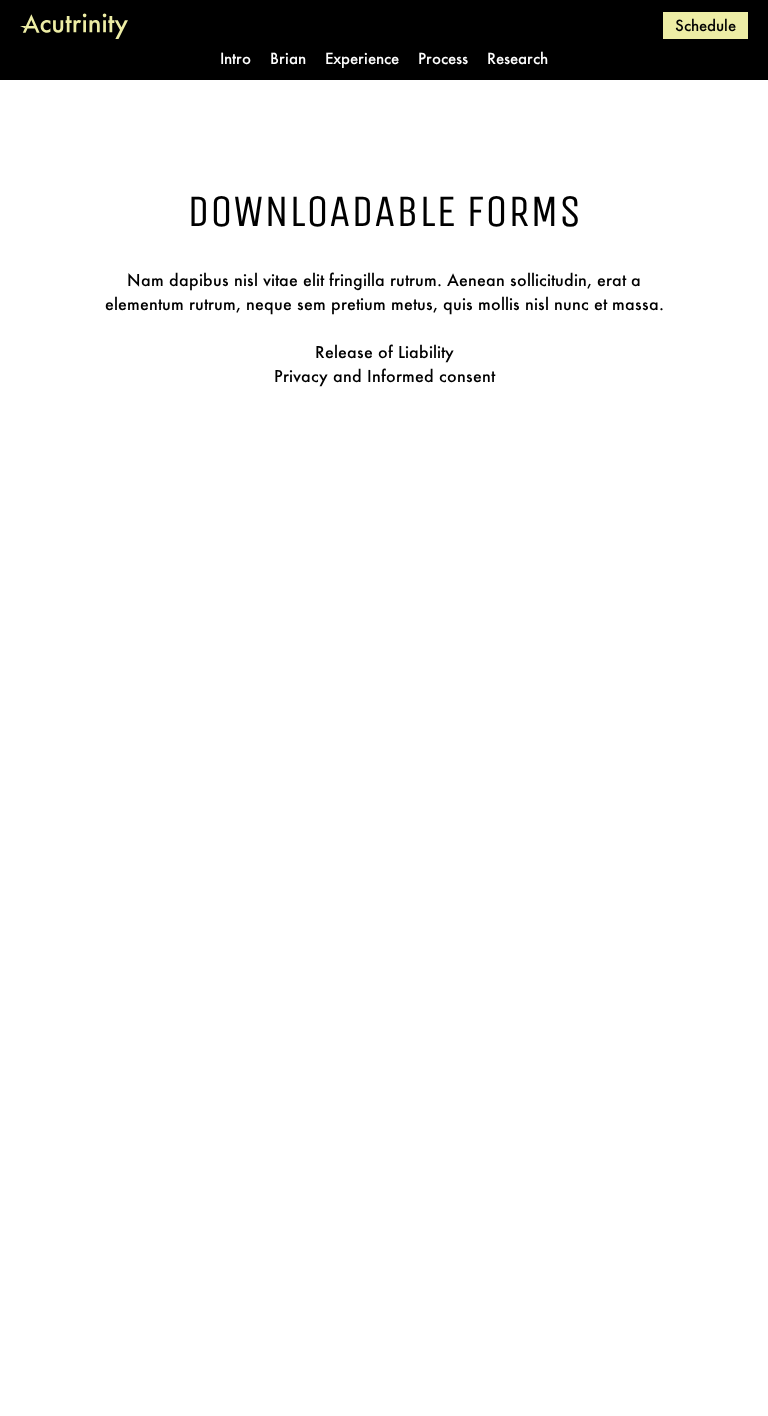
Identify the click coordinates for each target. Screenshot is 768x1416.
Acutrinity (74, 25)
